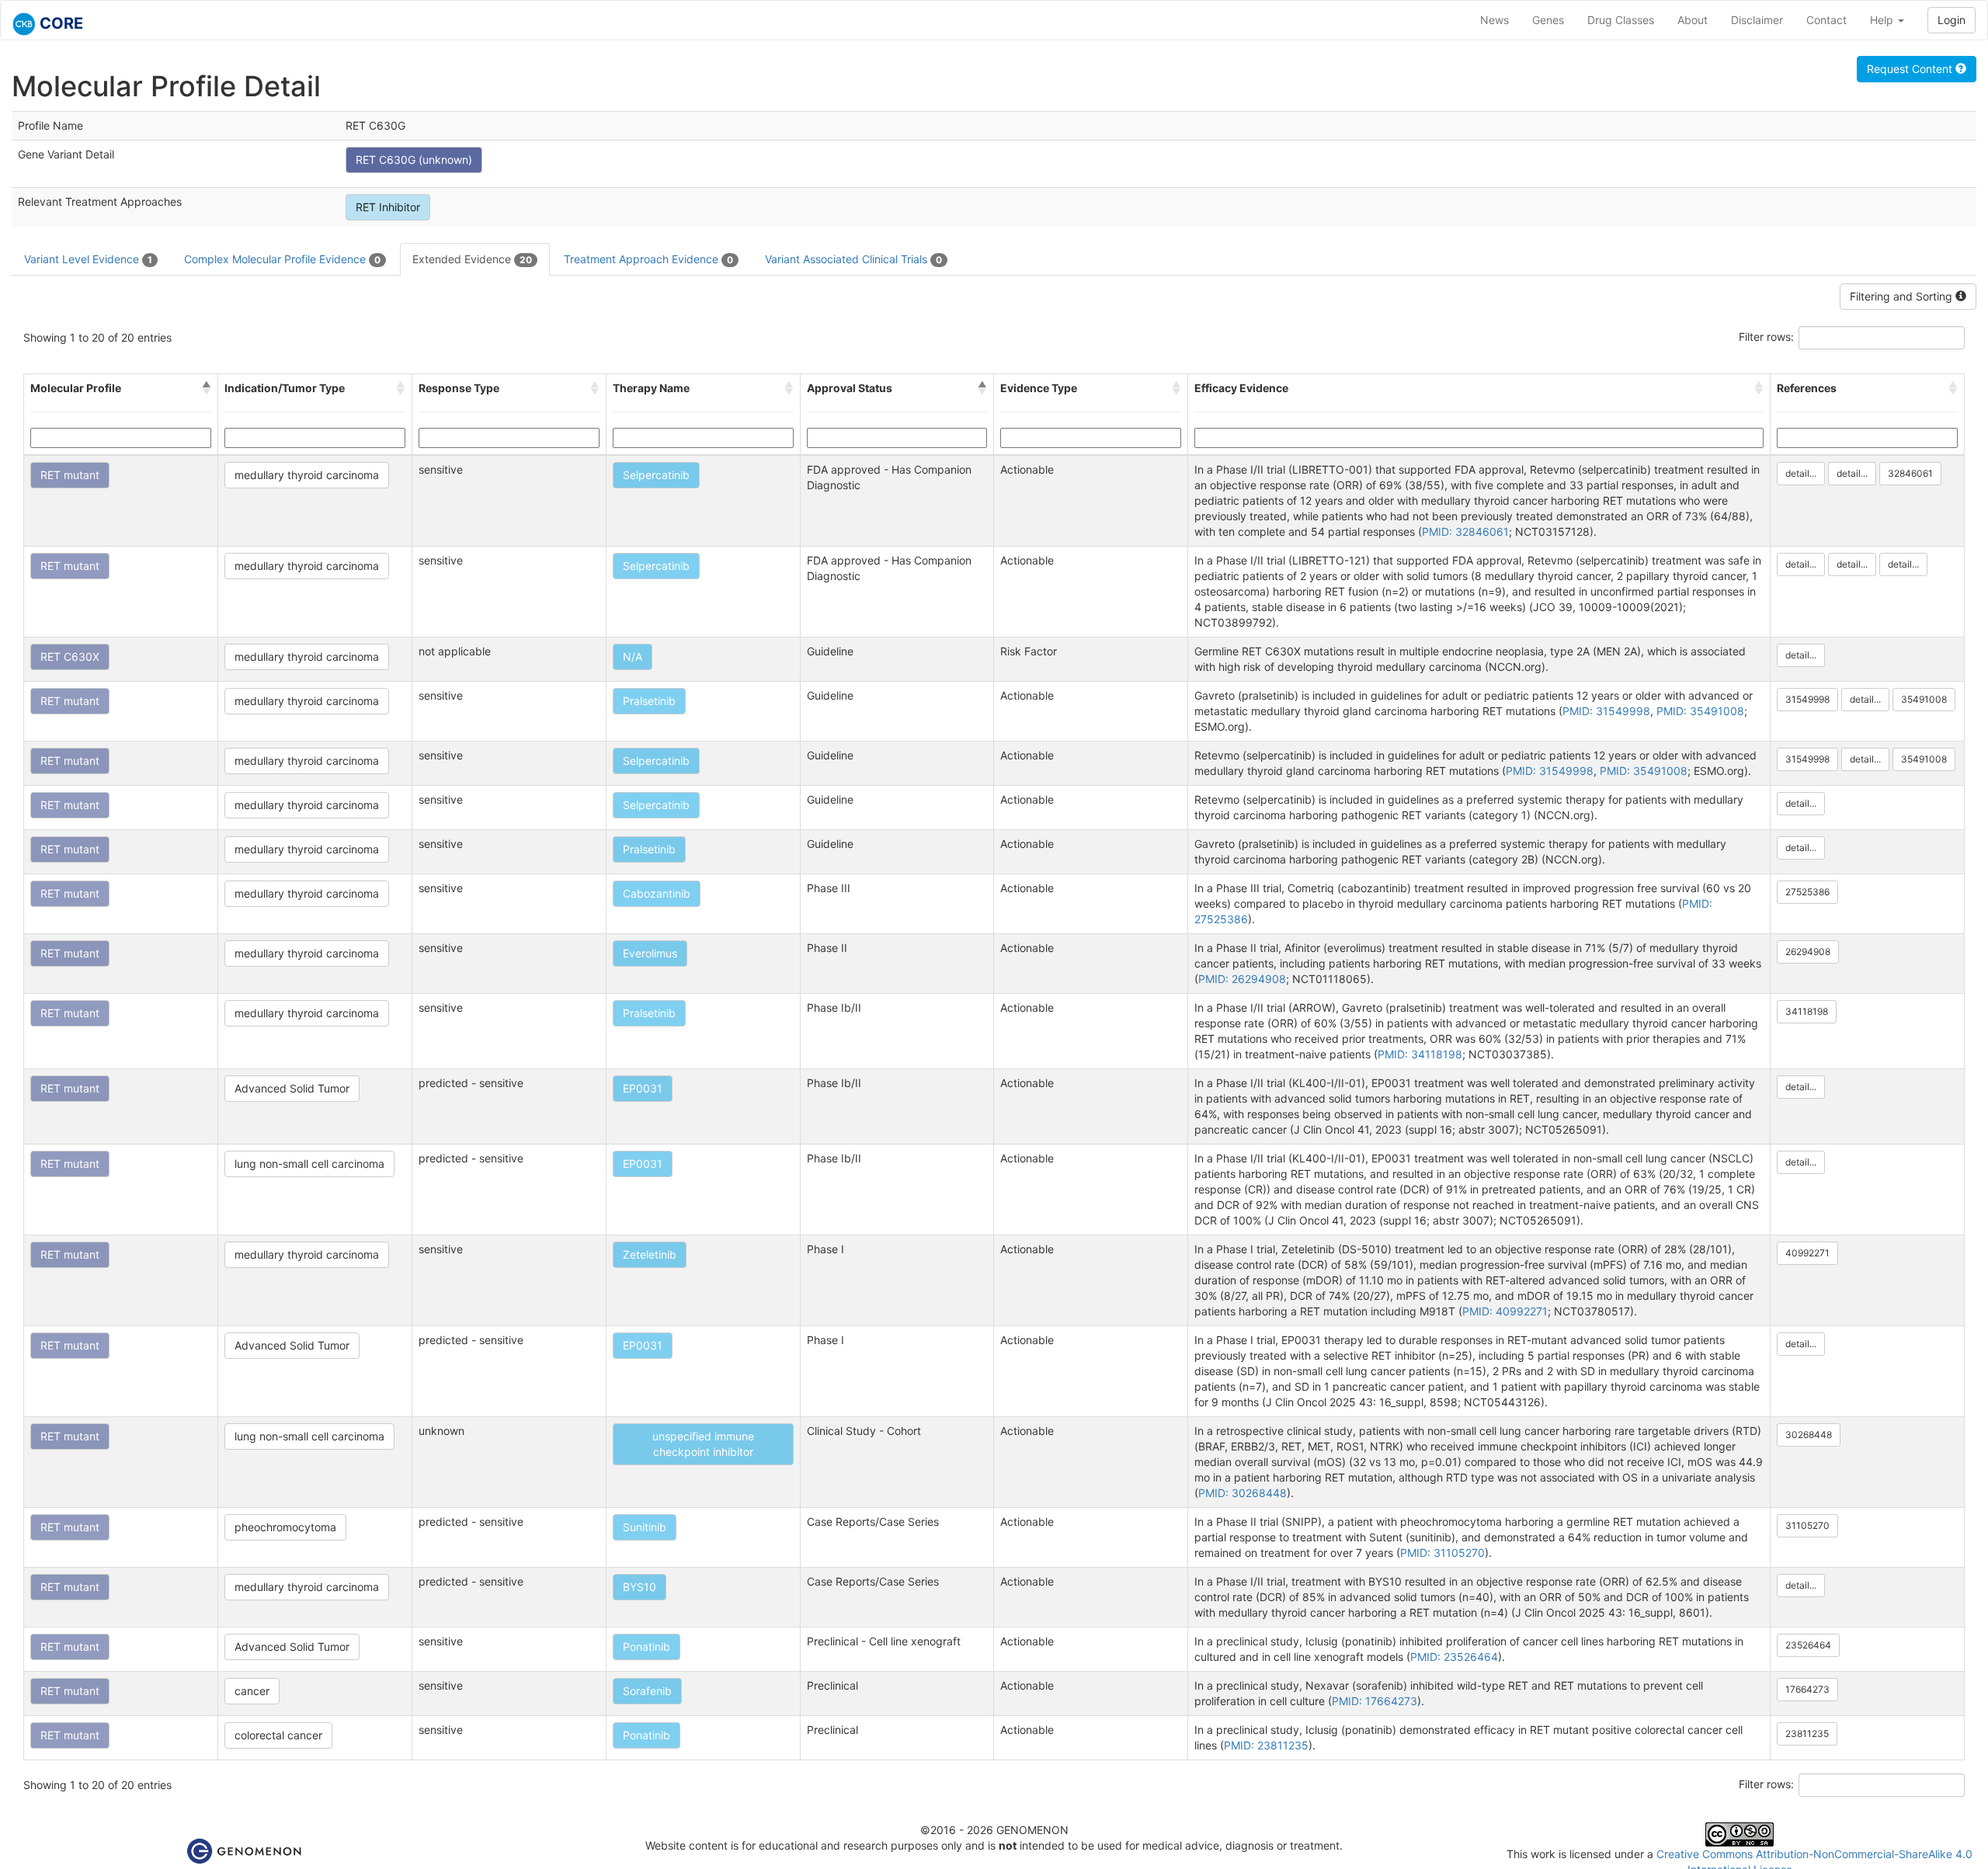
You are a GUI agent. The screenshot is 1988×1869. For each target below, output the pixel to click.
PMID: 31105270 (1442, 1553)
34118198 (1807, 1011)
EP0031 (643, 1088)
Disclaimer (1757, 20)
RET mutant (70, 475)
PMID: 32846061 (1465, 532)
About (1693, 20)
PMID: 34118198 (1420, 1054)
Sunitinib (645, 1527)
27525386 (1807, 892)
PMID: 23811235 (1266, 1745)
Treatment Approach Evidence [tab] (648, 259)
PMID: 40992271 (1505, 1311)
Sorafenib (647, 1691)
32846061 (1910, 473)
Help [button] (1883, 20)
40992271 (1807, 1253)
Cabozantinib (657, 893)
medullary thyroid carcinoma (307, 475)
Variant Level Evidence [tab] (88, 259)
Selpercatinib (656, 475)
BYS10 (639, 1587)
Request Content (1911, 69)
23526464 (1808, 1645)
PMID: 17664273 (1375, 1701)
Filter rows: (1766, 337)
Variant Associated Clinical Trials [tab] (853, 259)
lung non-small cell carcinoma (309, 1164)
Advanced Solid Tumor (292, 1088)
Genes (1548, 20)
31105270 (1807, 1525)
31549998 (1807, 699)
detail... (1801, 473)
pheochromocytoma (285, 1527)
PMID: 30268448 (1242, 1493)
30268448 (1809, 1435)
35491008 (1924, 699)
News (1494, 20)
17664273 (1807, 1689)
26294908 (1808, 952)
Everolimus (650, 953)
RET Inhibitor (388, 207)
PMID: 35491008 (1700, 711)
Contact (1826, 20)
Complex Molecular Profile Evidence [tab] (282, 259)
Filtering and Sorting (1903, 296)
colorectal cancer (278, 1735)
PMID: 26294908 (1242, 979)
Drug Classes (1621, 20)
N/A (633, 657)
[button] (207, 388)
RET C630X (70, 657)
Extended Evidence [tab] (472, 259)
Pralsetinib (649, 701)
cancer (252, 1691)
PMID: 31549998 (1606, 711)
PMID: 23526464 (1454, 1657)
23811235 (1807, 1734)
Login (1952, 20)
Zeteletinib (650, 1254)
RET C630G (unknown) (414, 160)
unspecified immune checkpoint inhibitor (703, 1444)
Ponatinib (646, 1647)
